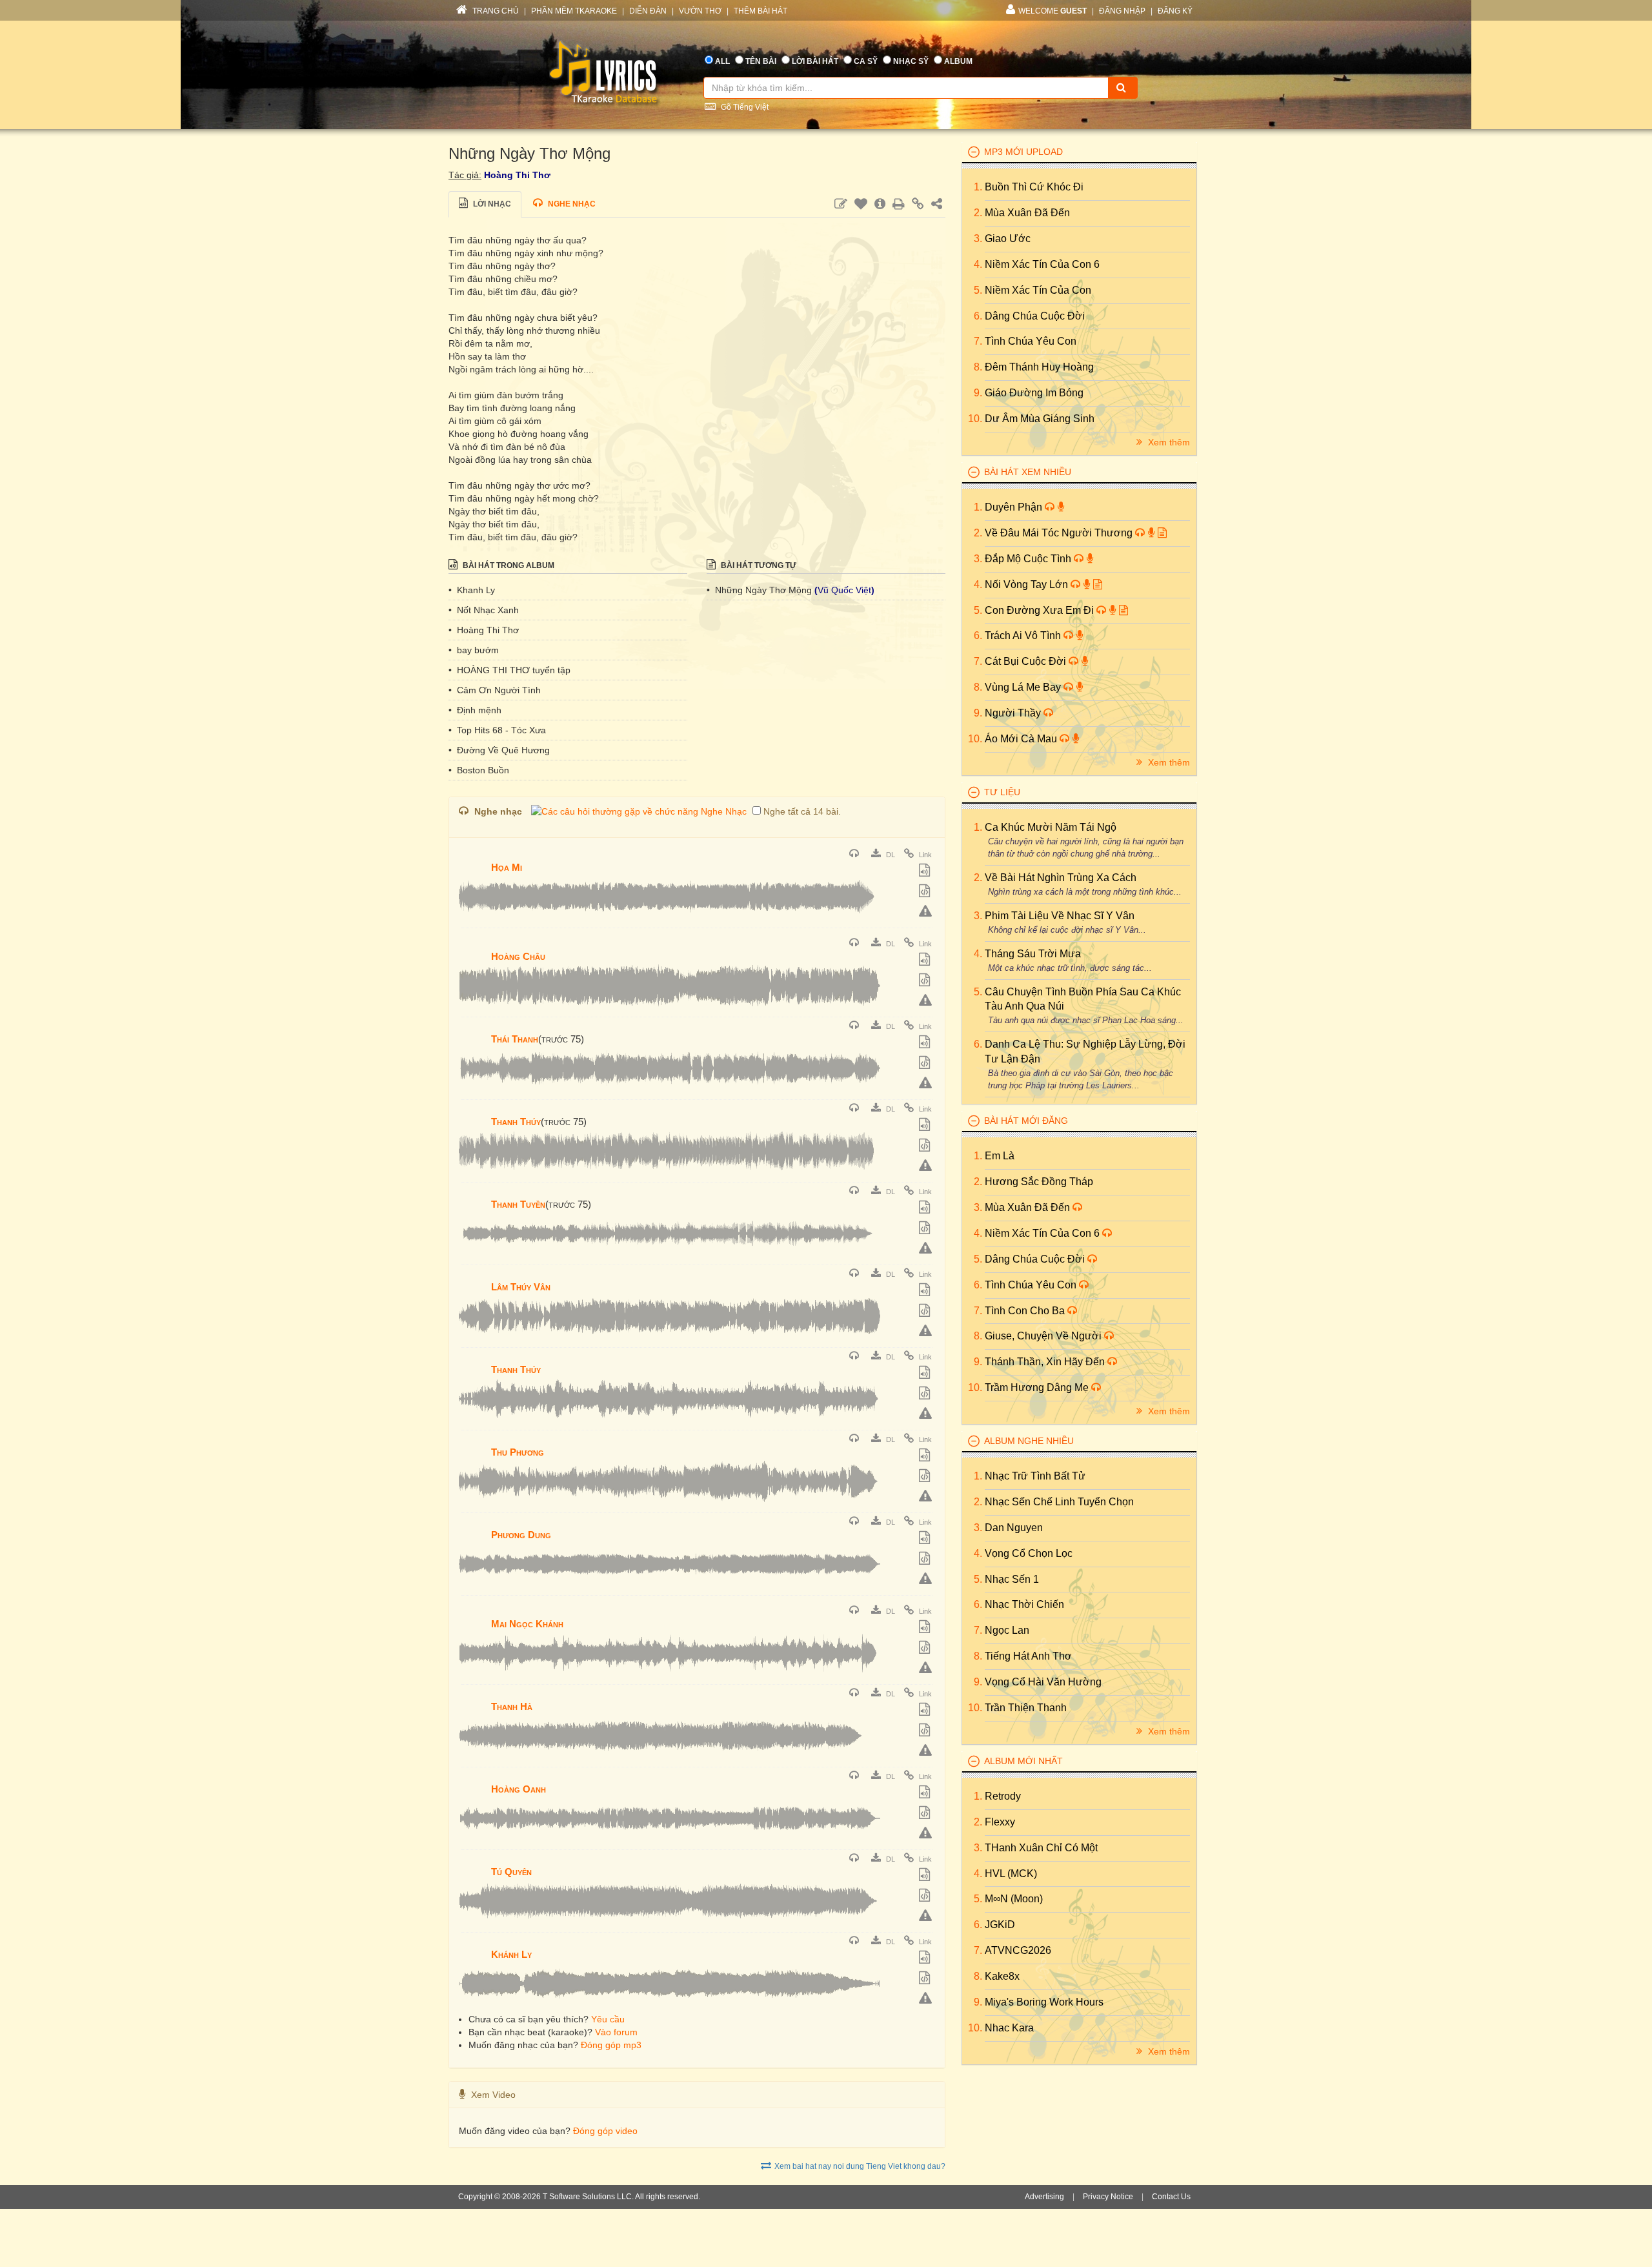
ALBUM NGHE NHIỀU (1029, 1441)
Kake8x (1002, 1976)
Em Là (1000, 1156)
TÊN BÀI (761, 61)
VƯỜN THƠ (700, 11)
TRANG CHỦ (495, 11)
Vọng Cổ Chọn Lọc (1029, 1553)
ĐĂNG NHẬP (1122, 11)
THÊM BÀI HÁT (761, 11)
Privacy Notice (1108, 2197)
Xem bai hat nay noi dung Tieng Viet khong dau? (860, 2166)
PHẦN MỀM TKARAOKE (574, 11)
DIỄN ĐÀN (648, 11)
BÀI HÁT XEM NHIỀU (1028, 472)
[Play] (472, 859)
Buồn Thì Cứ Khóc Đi (1034, 187)
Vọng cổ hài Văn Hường (1043, 1682)
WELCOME (1053, 11)
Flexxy (1000, 1822)
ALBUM (958, 61)
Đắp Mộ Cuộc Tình (1029, 559)
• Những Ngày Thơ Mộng (761, 590)
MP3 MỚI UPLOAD (1023, 152)
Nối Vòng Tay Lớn (1028, 585)
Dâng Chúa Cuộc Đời (1035, 316)
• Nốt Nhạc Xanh (484, 610)
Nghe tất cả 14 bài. (802, 811)
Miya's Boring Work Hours (1044, 2002)
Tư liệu (1002, 792)
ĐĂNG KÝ (1175, 11)
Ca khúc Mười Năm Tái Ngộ (1051, 827)
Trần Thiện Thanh (1026, 1708)
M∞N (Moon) (1014, 1899)
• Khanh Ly (472, 590)
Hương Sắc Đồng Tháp (1039, 1182)
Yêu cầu (608, 2019)
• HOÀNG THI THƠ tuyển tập (509, 670)
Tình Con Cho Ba (1026, 1311)
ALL (722, 61)
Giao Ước (1008, 239)
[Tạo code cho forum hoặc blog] (926, 892)
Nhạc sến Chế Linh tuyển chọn (1059, 1502)
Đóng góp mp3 (611, 2045)
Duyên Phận (1015, 507)
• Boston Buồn (479, 770)
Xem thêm (1168, 442)
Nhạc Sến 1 (1012, 1579)
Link (924, 855)
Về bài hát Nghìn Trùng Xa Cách (1061, 878)
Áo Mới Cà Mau (1022, 739)
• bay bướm (474, 650)
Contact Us (1171, 2197)
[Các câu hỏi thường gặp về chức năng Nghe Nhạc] (639, 811)
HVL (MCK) (1011, 1874)
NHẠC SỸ (911, 61)
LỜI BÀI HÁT (815, 61)
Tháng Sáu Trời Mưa (1033, 954)
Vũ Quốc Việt (844, 590)
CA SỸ (866, 61)
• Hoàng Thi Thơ (484, 630)
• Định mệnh (475, 710)
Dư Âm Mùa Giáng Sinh (1040, 419)
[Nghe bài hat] (856, 855)
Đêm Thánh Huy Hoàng (1039, 367)
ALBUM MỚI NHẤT (1023, 1761)
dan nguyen (1014, 1528)
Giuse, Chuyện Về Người (1044, 1336)
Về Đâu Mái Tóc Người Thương (1060, 533)
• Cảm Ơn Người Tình (495, 690)
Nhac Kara (1009, 2028)
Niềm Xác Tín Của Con (1038, 290)
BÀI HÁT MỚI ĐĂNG (1026, 1121)
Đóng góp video (605, 2131)
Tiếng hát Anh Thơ (1028, 1656)
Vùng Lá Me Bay (1024, 687)
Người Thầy (1014, 713)
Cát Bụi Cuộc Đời (1027, 661)
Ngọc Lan (1007, 1630)
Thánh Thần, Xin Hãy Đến (1046, 1362)
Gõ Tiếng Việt (744, 107)
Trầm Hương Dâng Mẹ (1038, 1388)
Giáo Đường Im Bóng (1034, 393)
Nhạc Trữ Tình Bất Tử (1035, 1476)
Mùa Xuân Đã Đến (1027, 213)
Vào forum (616, 2032)
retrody (1003, 1796)
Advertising (1044, 2197)
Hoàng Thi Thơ (517, 175)
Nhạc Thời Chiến (1024, 1604)
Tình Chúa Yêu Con (1031, 341)
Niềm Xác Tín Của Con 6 (1042, 264)
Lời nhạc (491, 204)
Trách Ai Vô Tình (1024, 635)
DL (890, 855)
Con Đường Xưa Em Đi (1041, 610)
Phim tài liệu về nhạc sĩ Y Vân (1060, 916)
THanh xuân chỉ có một (1041, 1848)
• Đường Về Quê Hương (499, 750)
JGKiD (1000, 1925)
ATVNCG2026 (1018, 1950)
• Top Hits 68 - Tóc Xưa (497, 730)
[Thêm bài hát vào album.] (926, 871)
